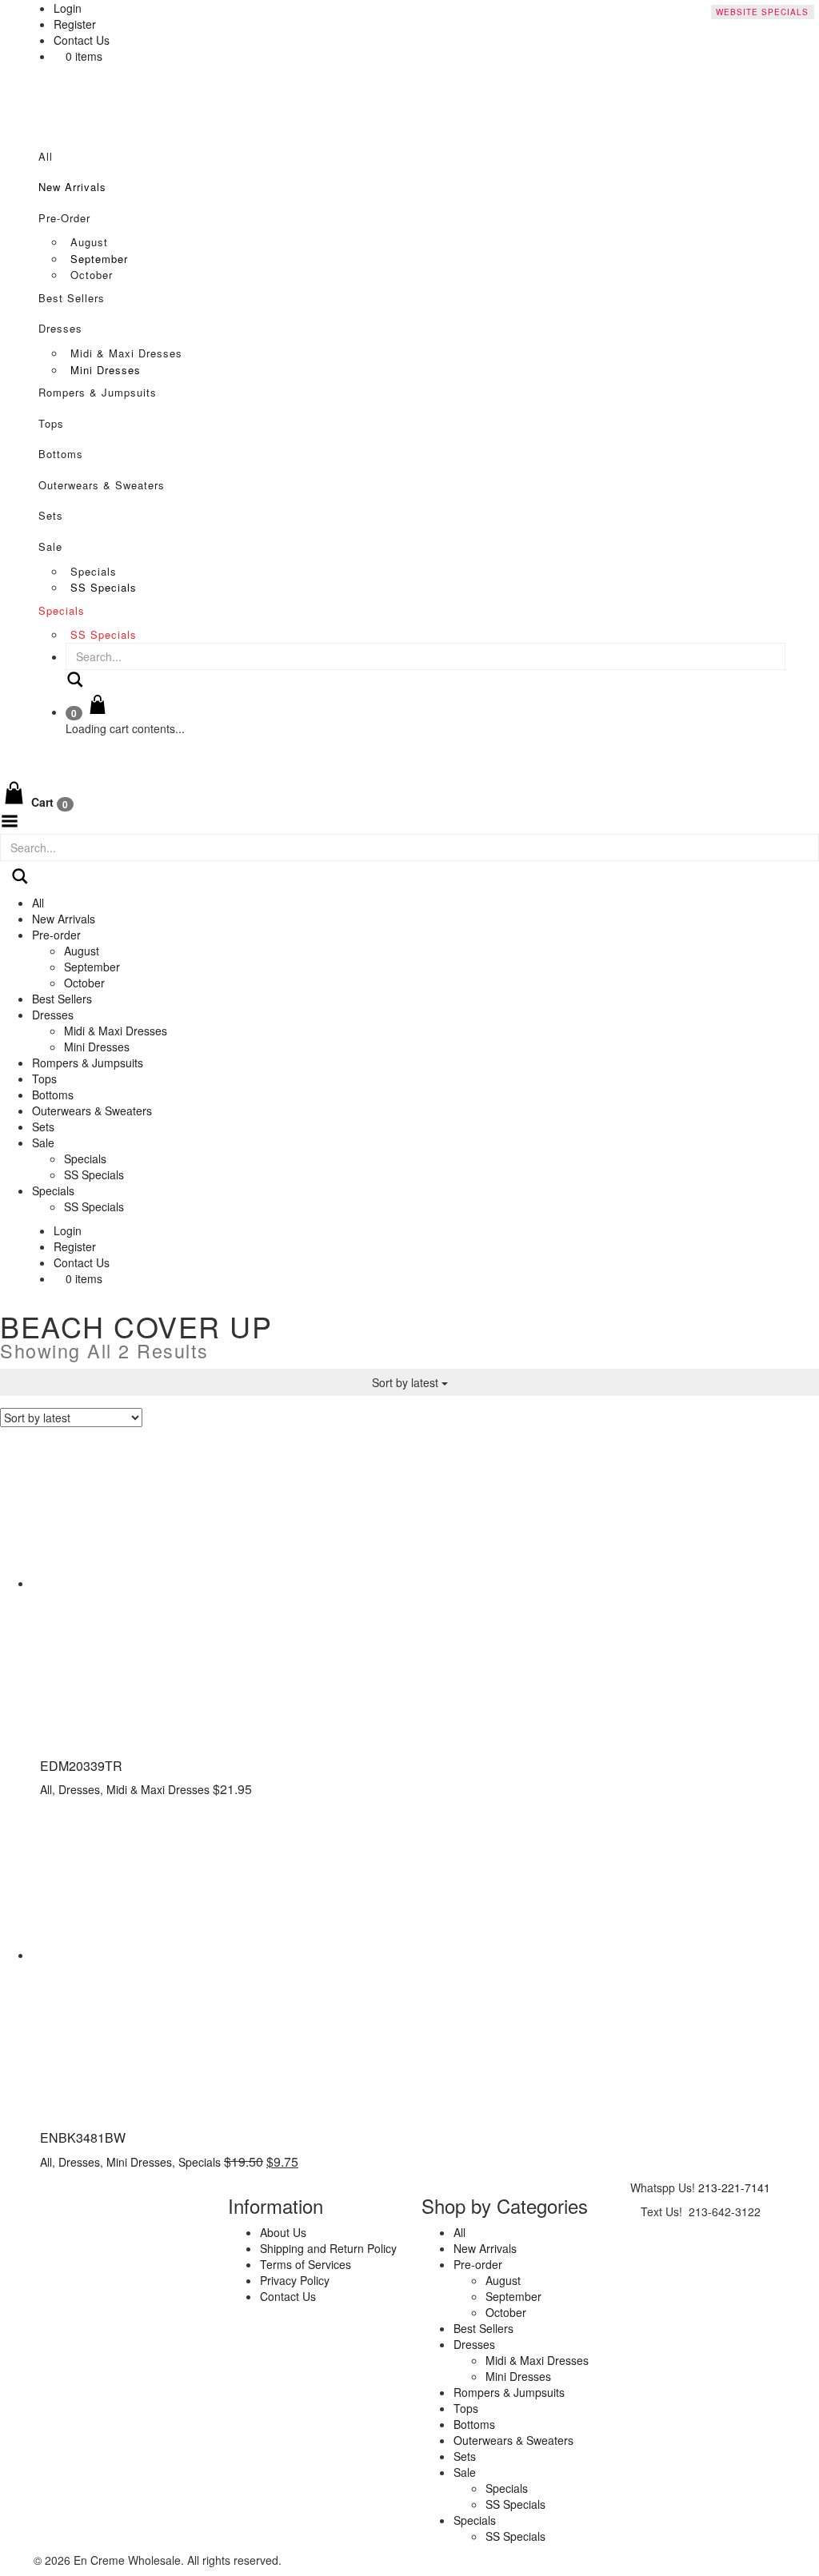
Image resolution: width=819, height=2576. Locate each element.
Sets (51, 515)
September (99, 259)
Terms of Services (306, 2264)
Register (75, 1246)
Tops (51, 423)
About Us (283, 2232)
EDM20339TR (81, 1766)
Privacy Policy (295, 2280)
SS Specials (104, 587)
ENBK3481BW (83, 2137)
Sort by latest (407, 1382)
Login (68, 1230)
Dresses (60, 328)
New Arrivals (72, 187)
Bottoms (61, 454)
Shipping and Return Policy (328, 2248)
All (46, 156)
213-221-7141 (734, 2187)
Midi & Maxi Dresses (126, 353)
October (92, 275)
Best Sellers (72, 298)
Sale (50, 546)
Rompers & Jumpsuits (98, 392)
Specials (94, 571)
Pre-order (64, 218)
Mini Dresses (106, 370)
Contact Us (82, 40)
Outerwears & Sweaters (102, 485)
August (89, 242)
